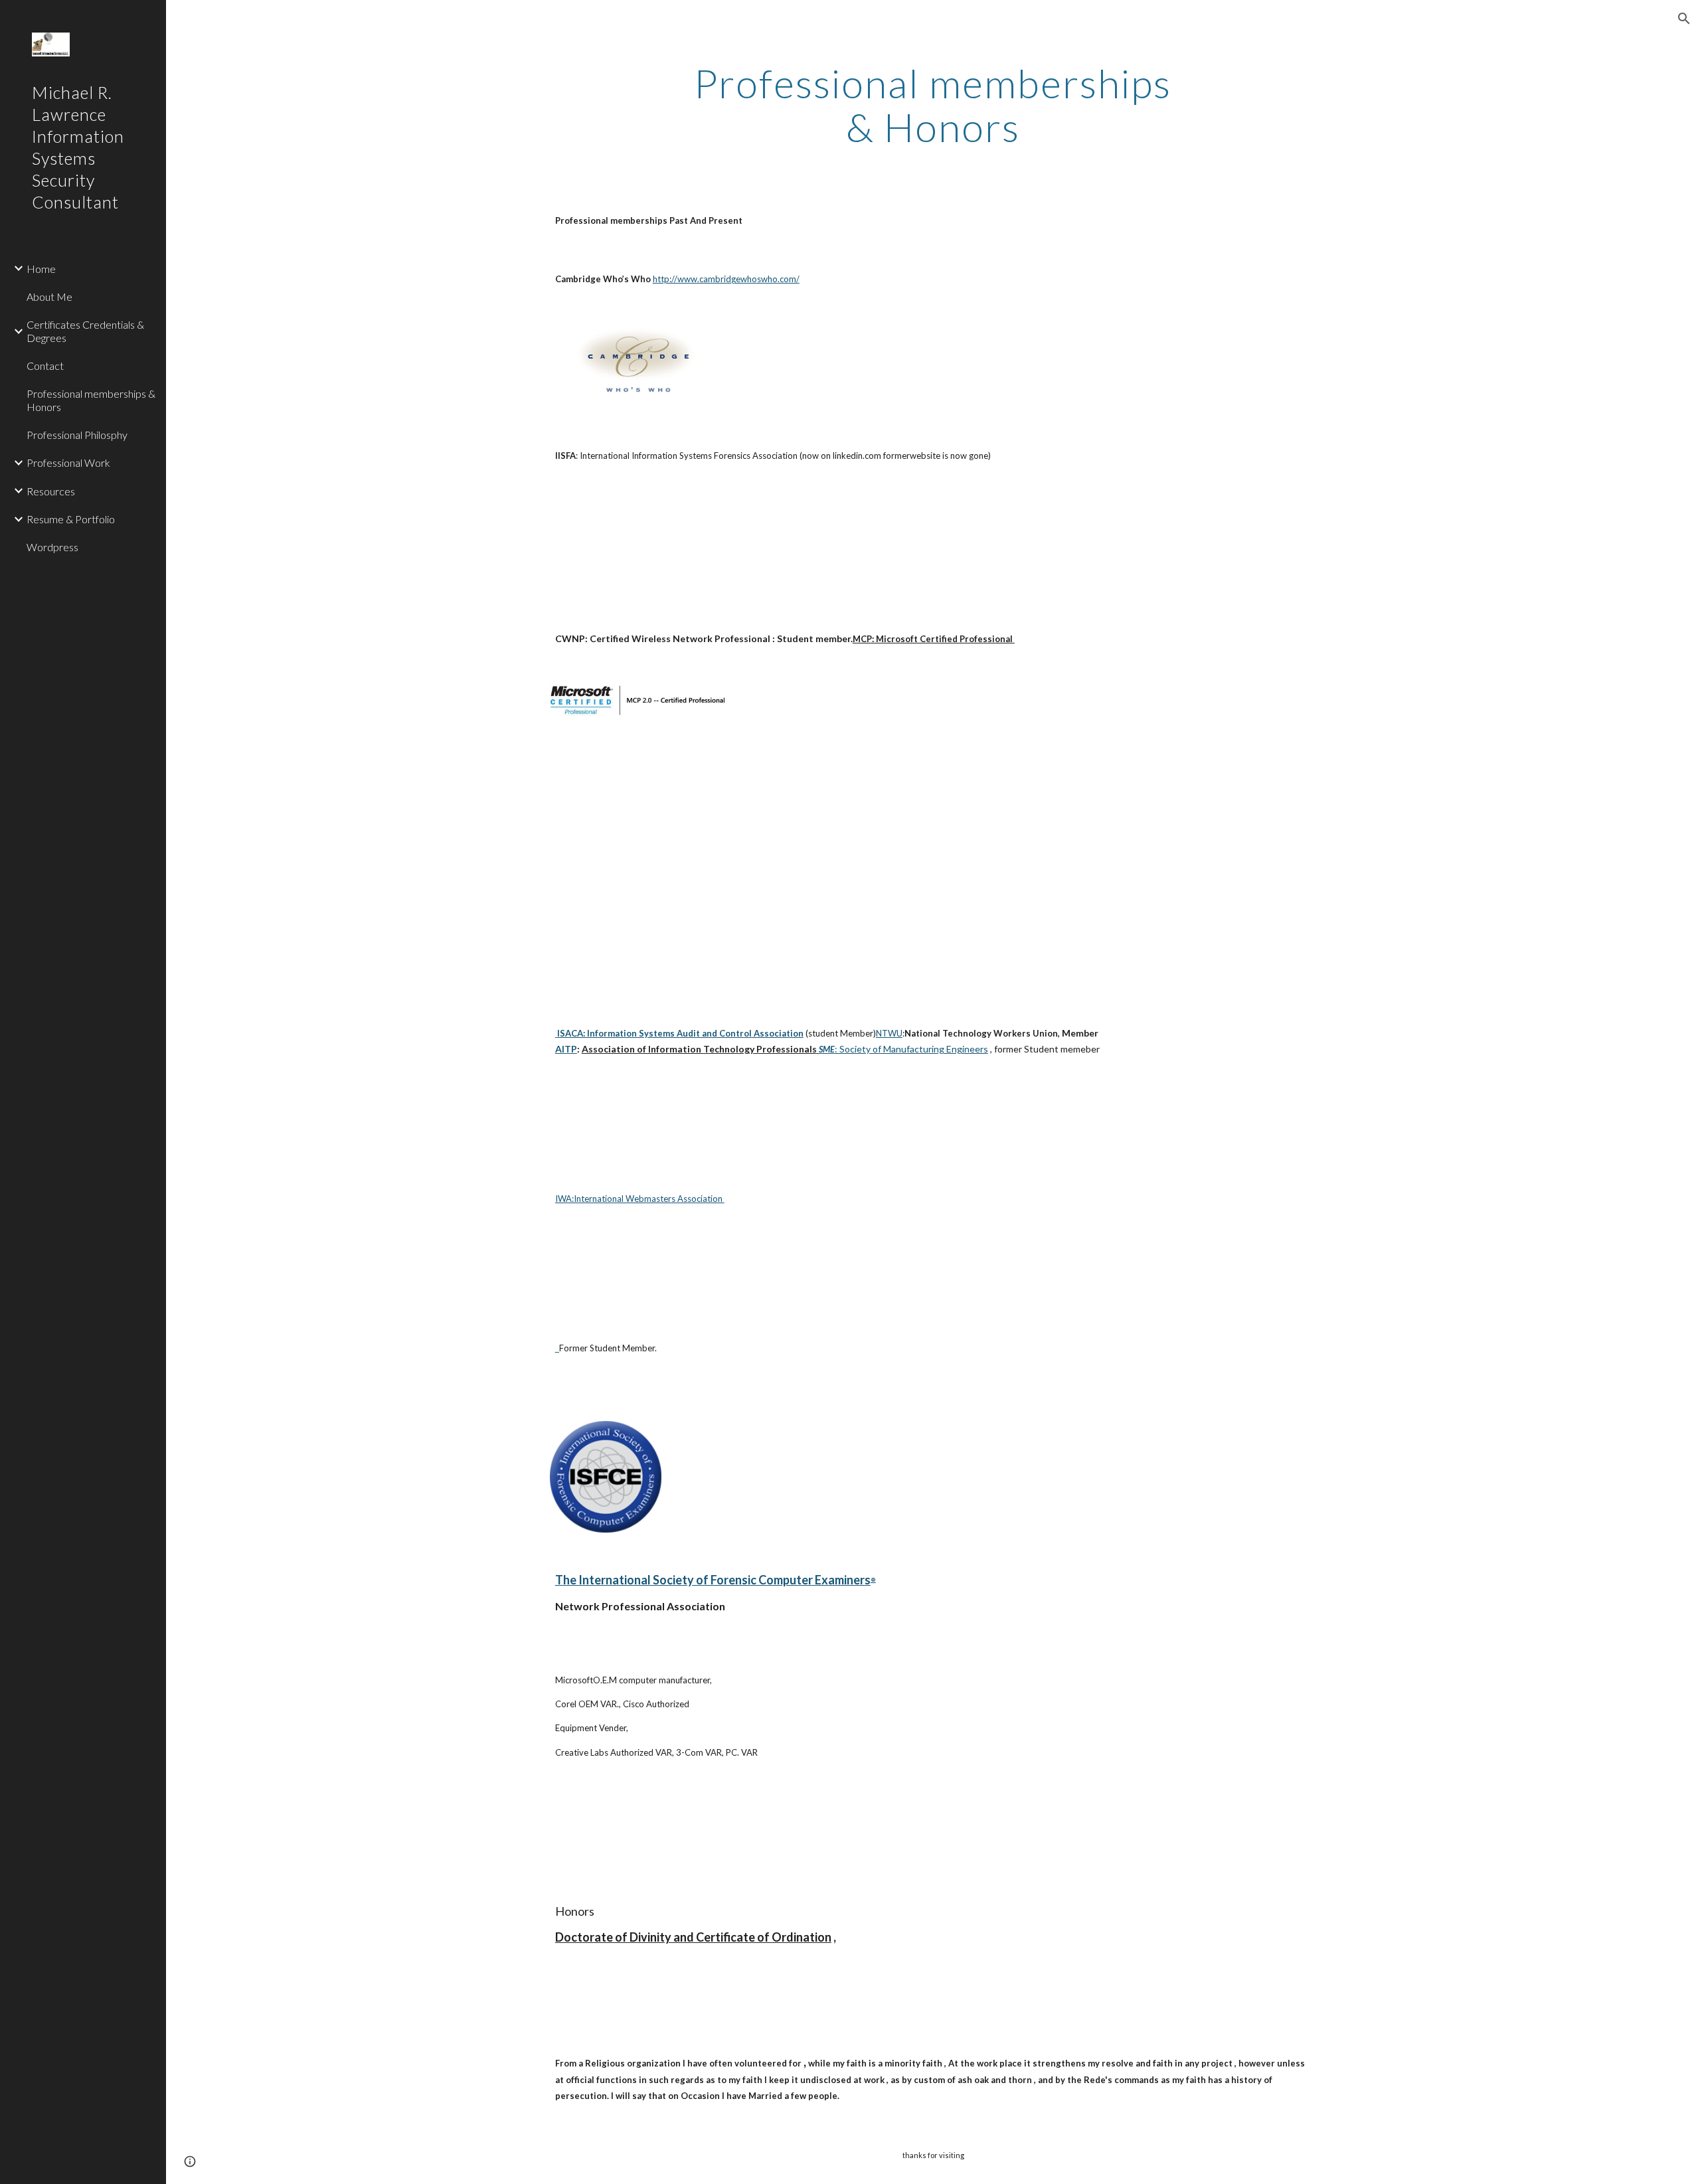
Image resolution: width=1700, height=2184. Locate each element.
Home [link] (41, 269)
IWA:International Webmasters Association (640, 1199)
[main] (933, 105)
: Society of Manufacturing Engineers (911, 1049)
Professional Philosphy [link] (77, 435)
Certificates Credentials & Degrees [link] (85, 331)
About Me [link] (49, 296)
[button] (1684, 19)
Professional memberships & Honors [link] (91, 400)
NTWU (889, 1033)
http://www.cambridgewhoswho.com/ (726, 279)
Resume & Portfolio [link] (71, 519)
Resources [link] (51, 491)
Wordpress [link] (52, 547)
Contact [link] (45, 366)
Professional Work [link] (68, 462)
